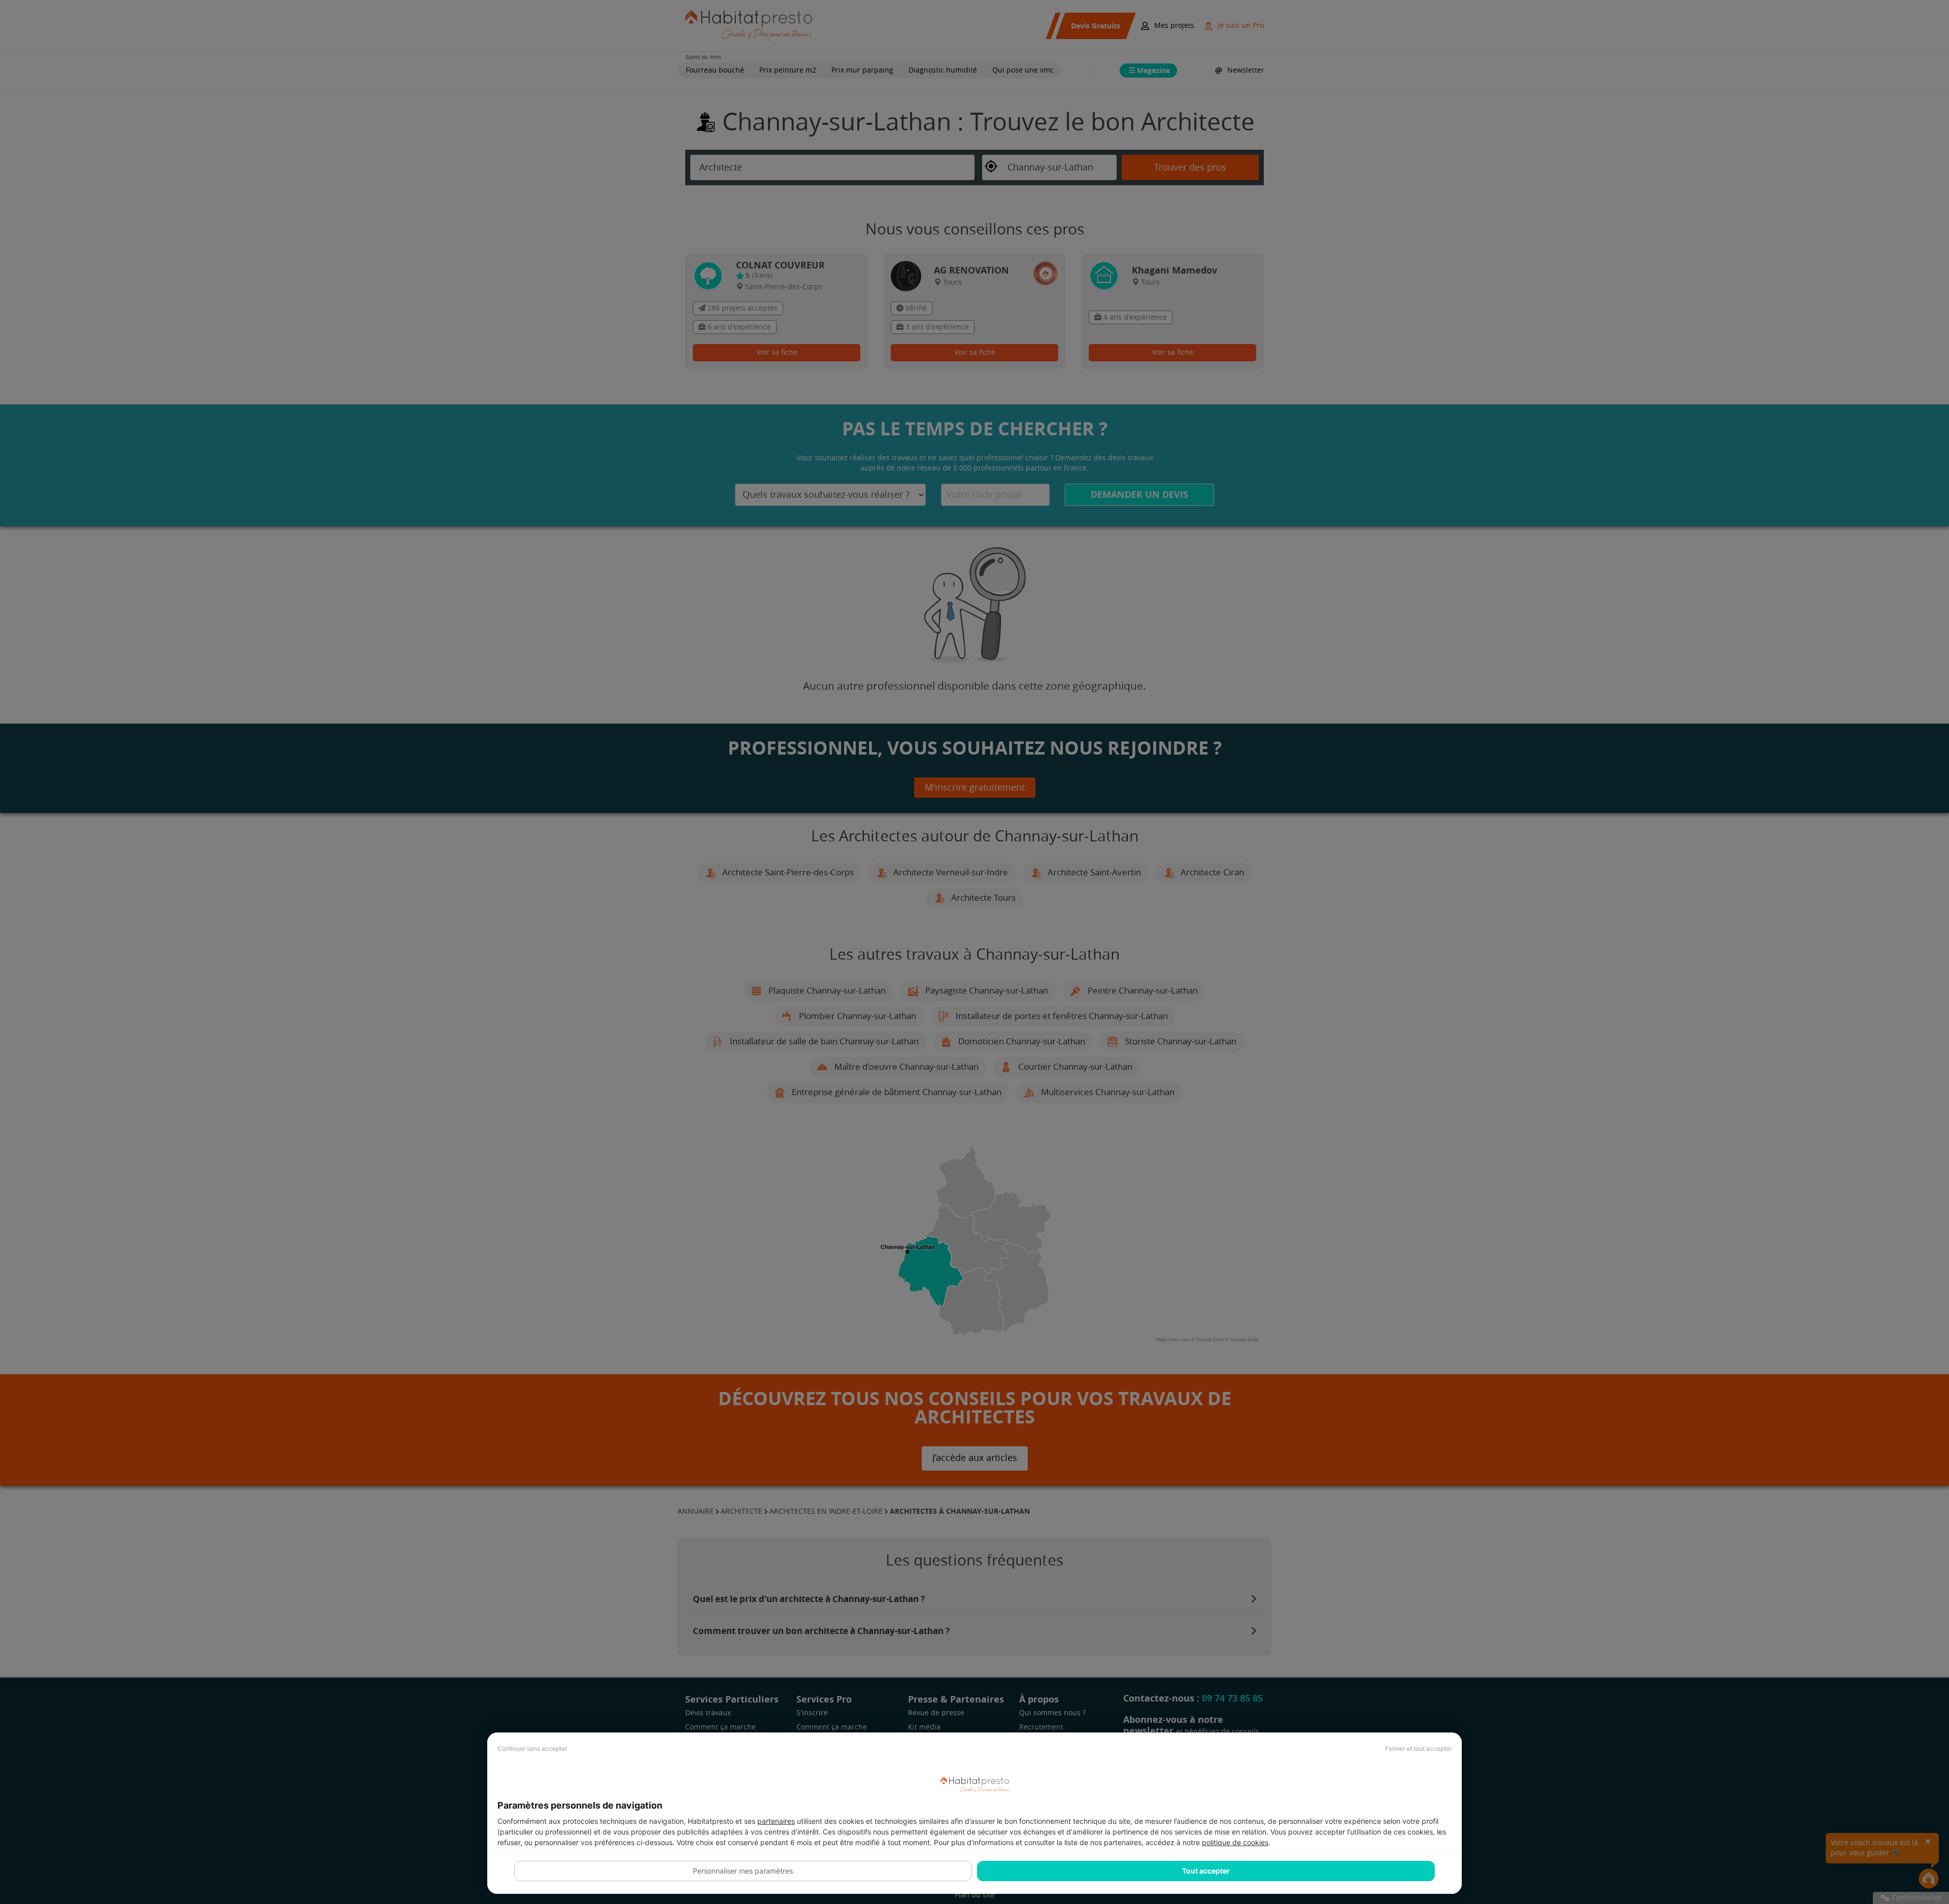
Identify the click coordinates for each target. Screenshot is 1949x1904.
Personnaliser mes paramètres (743, 1871)
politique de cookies (1235, 1842)
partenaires (776, 1821)
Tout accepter (1206, 1871)
